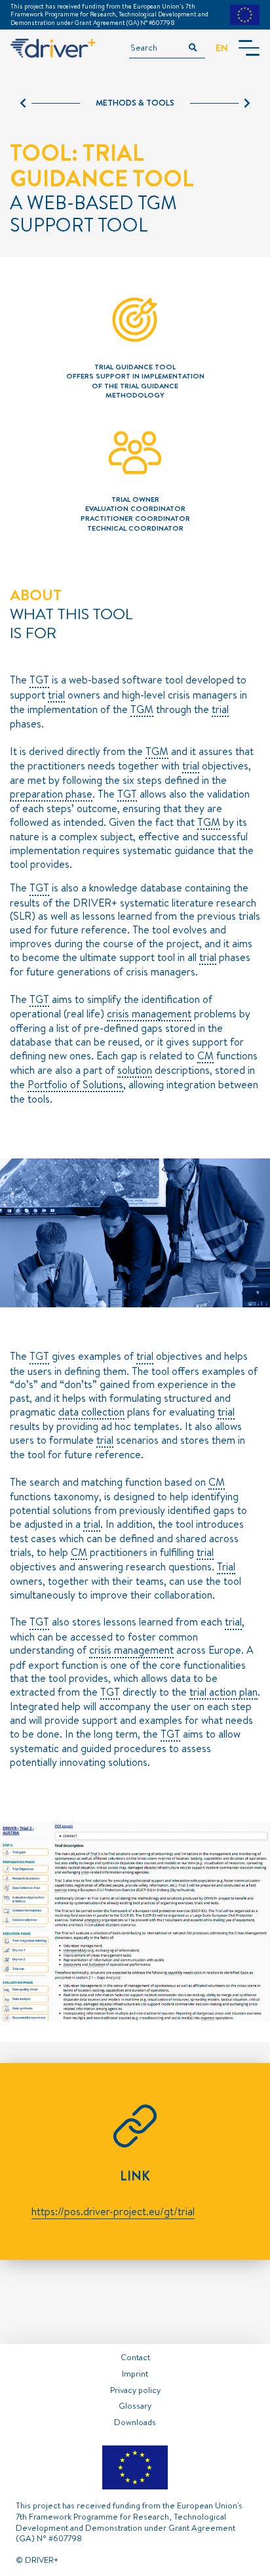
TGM (142, 710)
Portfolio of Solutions (75, 1085)
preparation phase (51, 794)
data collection (91, 1412)
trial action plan (223, 1692)
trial (56, 695)
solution (135, 1071)
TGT (39, 680)
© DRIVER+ (37, 2560)
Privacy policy (135, 2390)
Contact (135, 2357)
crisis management (149, 1014)
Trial (226, 1567)
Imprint (135, 2373)
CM (205, 1056)
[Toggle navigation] (249, 48)
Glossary (135, 2405)
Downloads (135, 2422)
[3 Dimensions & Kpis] (50, 103)
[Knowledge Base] (220, 103)
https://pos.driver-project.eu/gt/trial (113, 2211)
